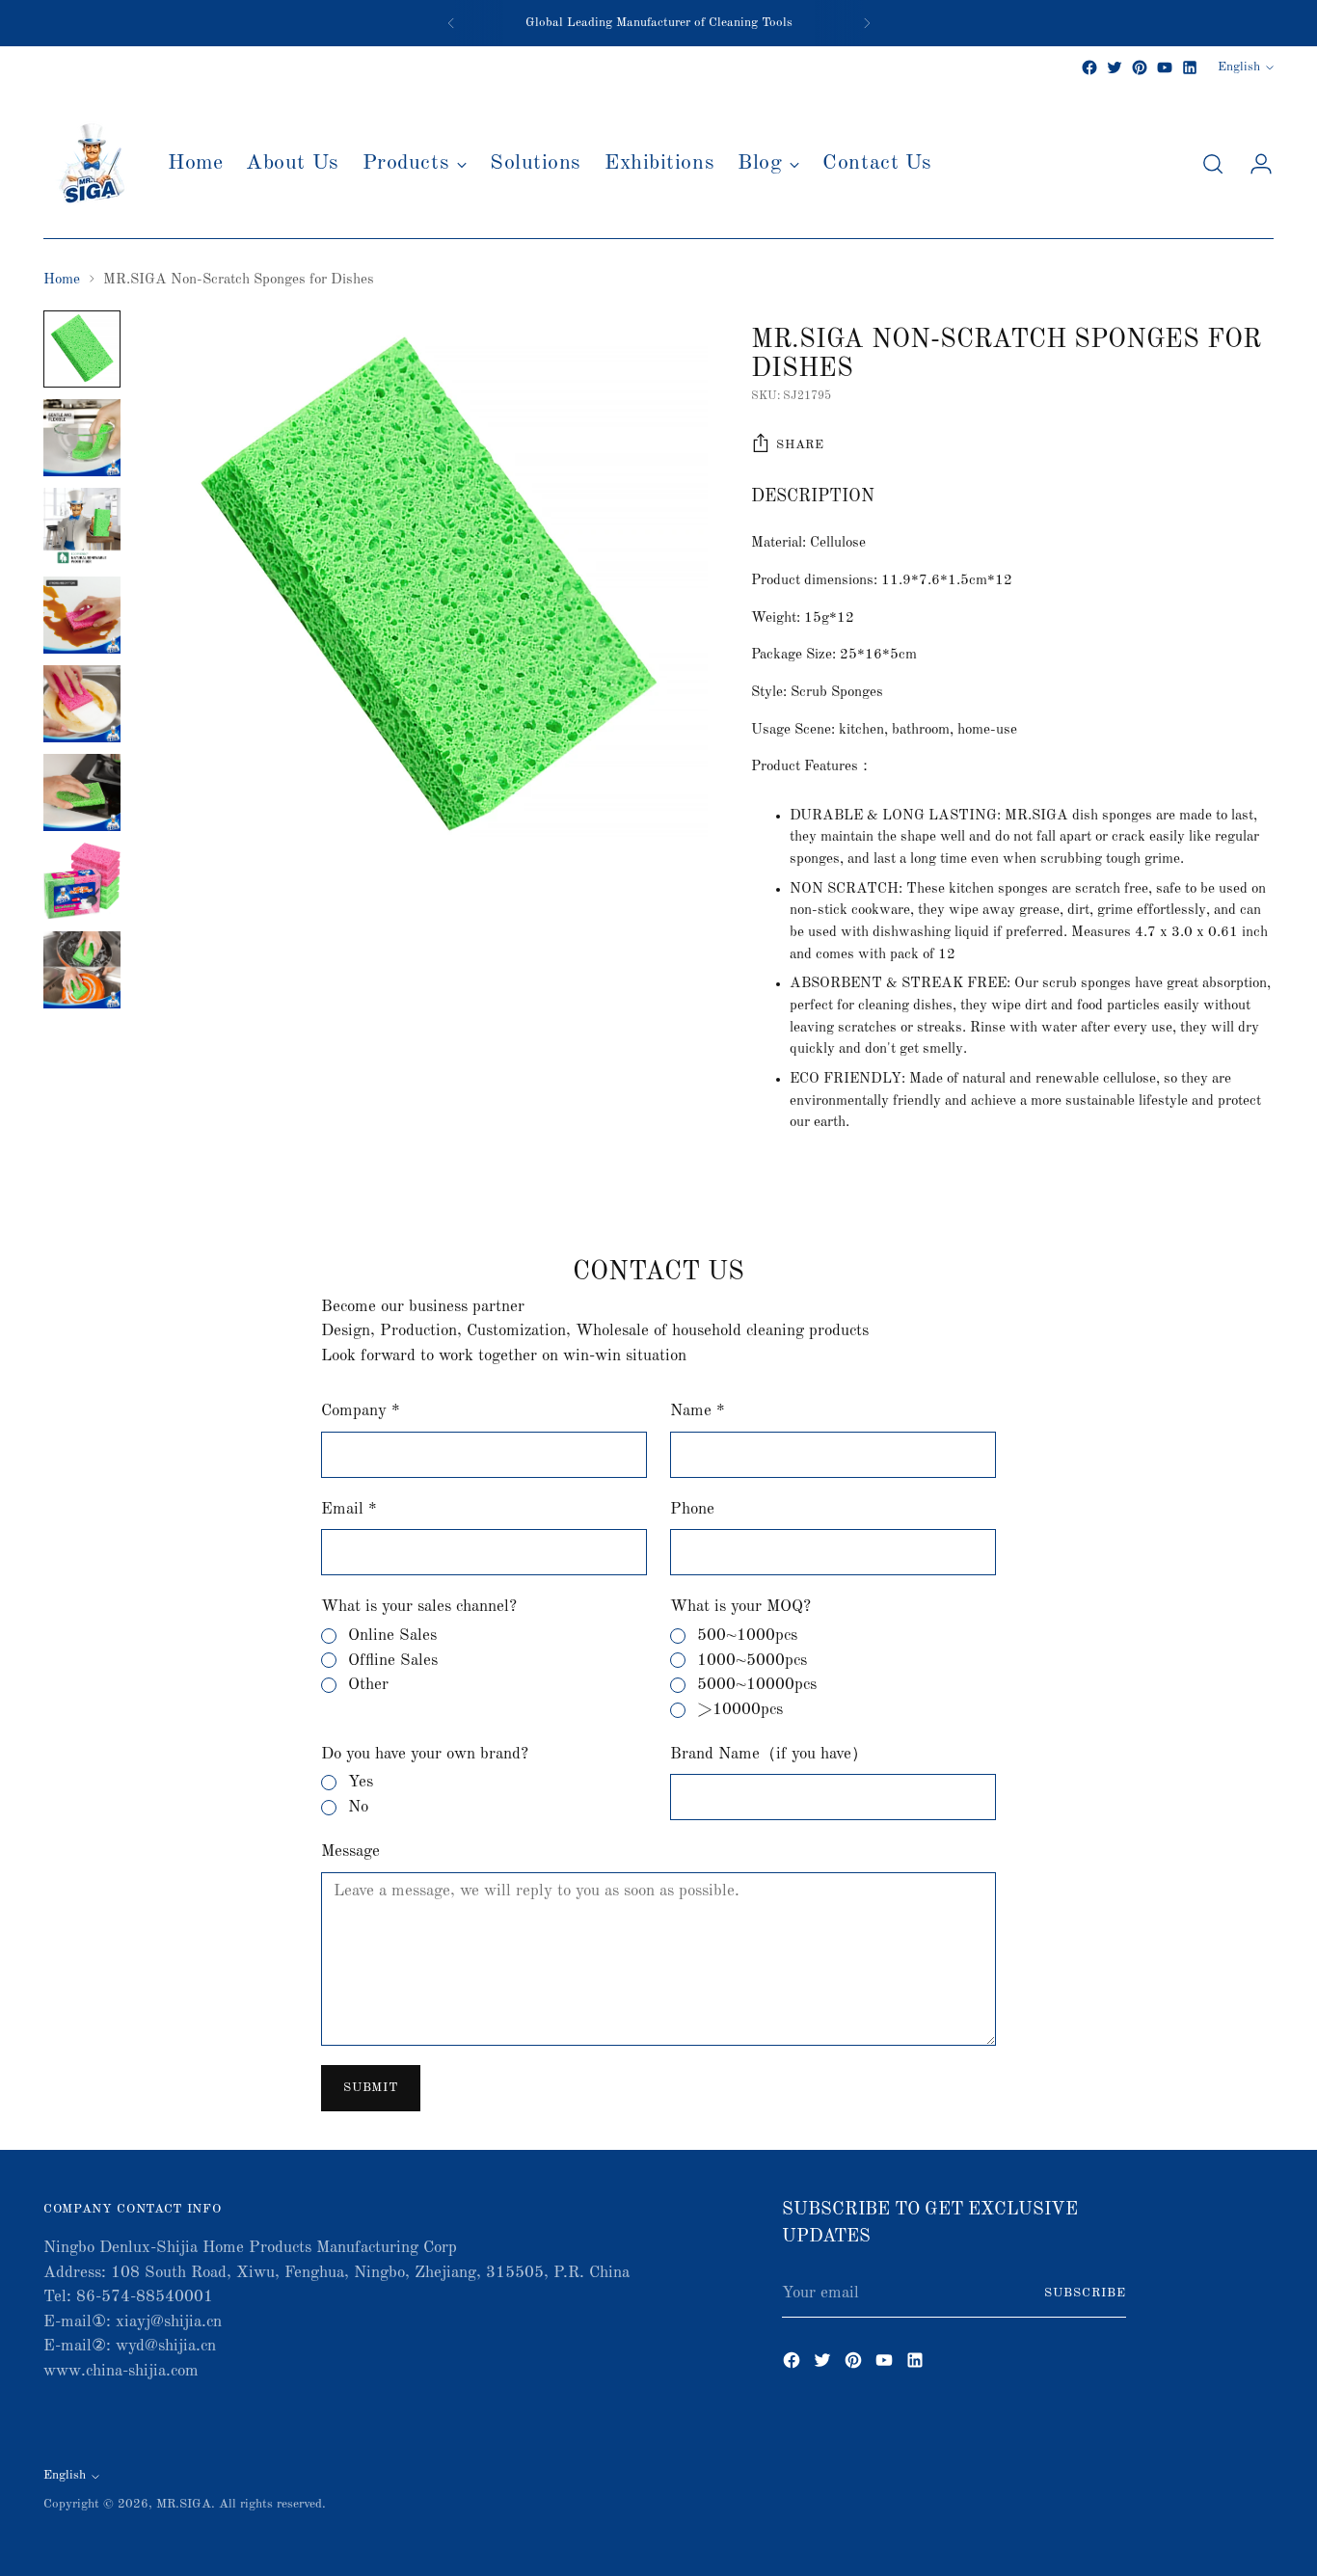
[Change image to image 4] (82, 615)
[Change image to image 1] (82, 349)
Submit (370, 2088)
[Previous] (451, 23)
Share (800, 445)
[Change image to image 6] (82, 792)
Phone (692, 1509)
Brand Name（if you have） (769, 1754)
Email (349, 1509)
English (1239, 67)
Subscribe (1085, 2293)
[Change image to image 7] (82, 881)
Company (361, 1411)
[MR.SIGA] (92, 164)
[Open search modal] (1213, 164)
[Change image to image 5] (82, 704)
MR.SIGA (184, 2504)
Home (62, 280)
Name (698, 1411)
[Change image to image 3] (82, 526)
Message (350, 1851)
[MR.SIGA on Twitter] (1115, 67)
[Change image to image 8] (82, 970)
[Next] (867, 23)
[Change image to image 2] (82, 438)
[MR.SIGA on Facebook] (1089, 67)
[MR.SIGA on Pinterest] (1140, 67)
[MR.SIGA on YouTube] (1165, 67)
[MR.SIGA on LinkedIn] (1190, 67)
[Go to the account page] (1253, 164)
